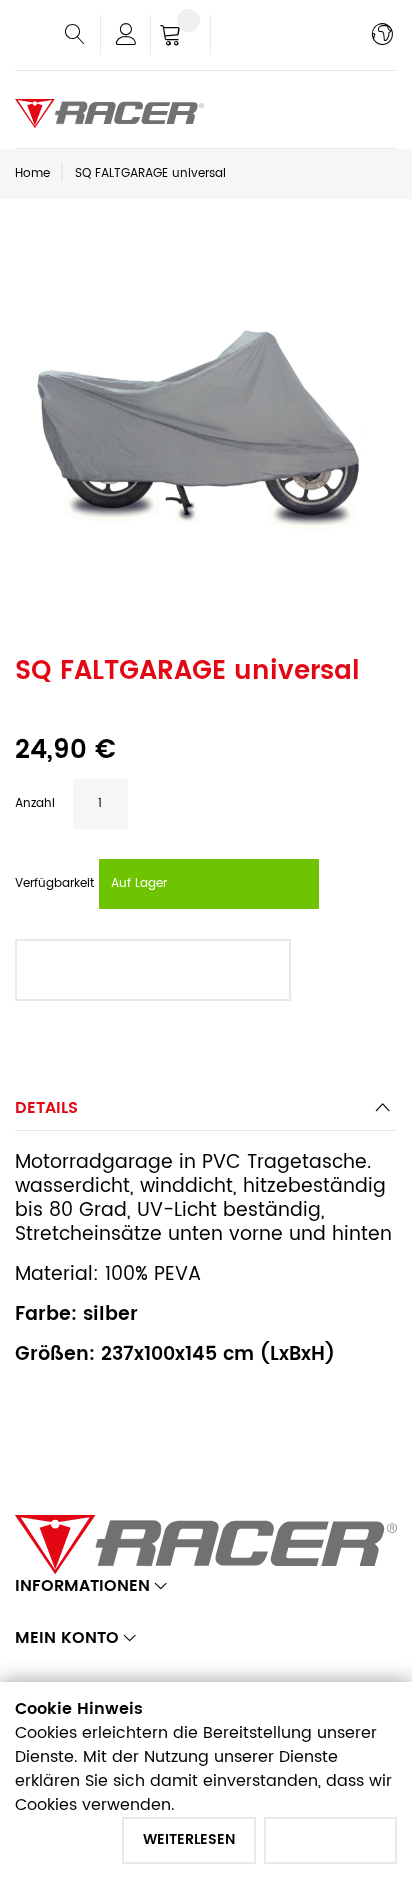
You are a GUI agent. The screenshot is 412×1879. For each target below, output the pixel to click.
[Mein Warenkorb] (180, 37)
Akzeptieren (330, 1839)
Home (32, 173)
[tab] (206, 1113)
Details (46, 1108)
